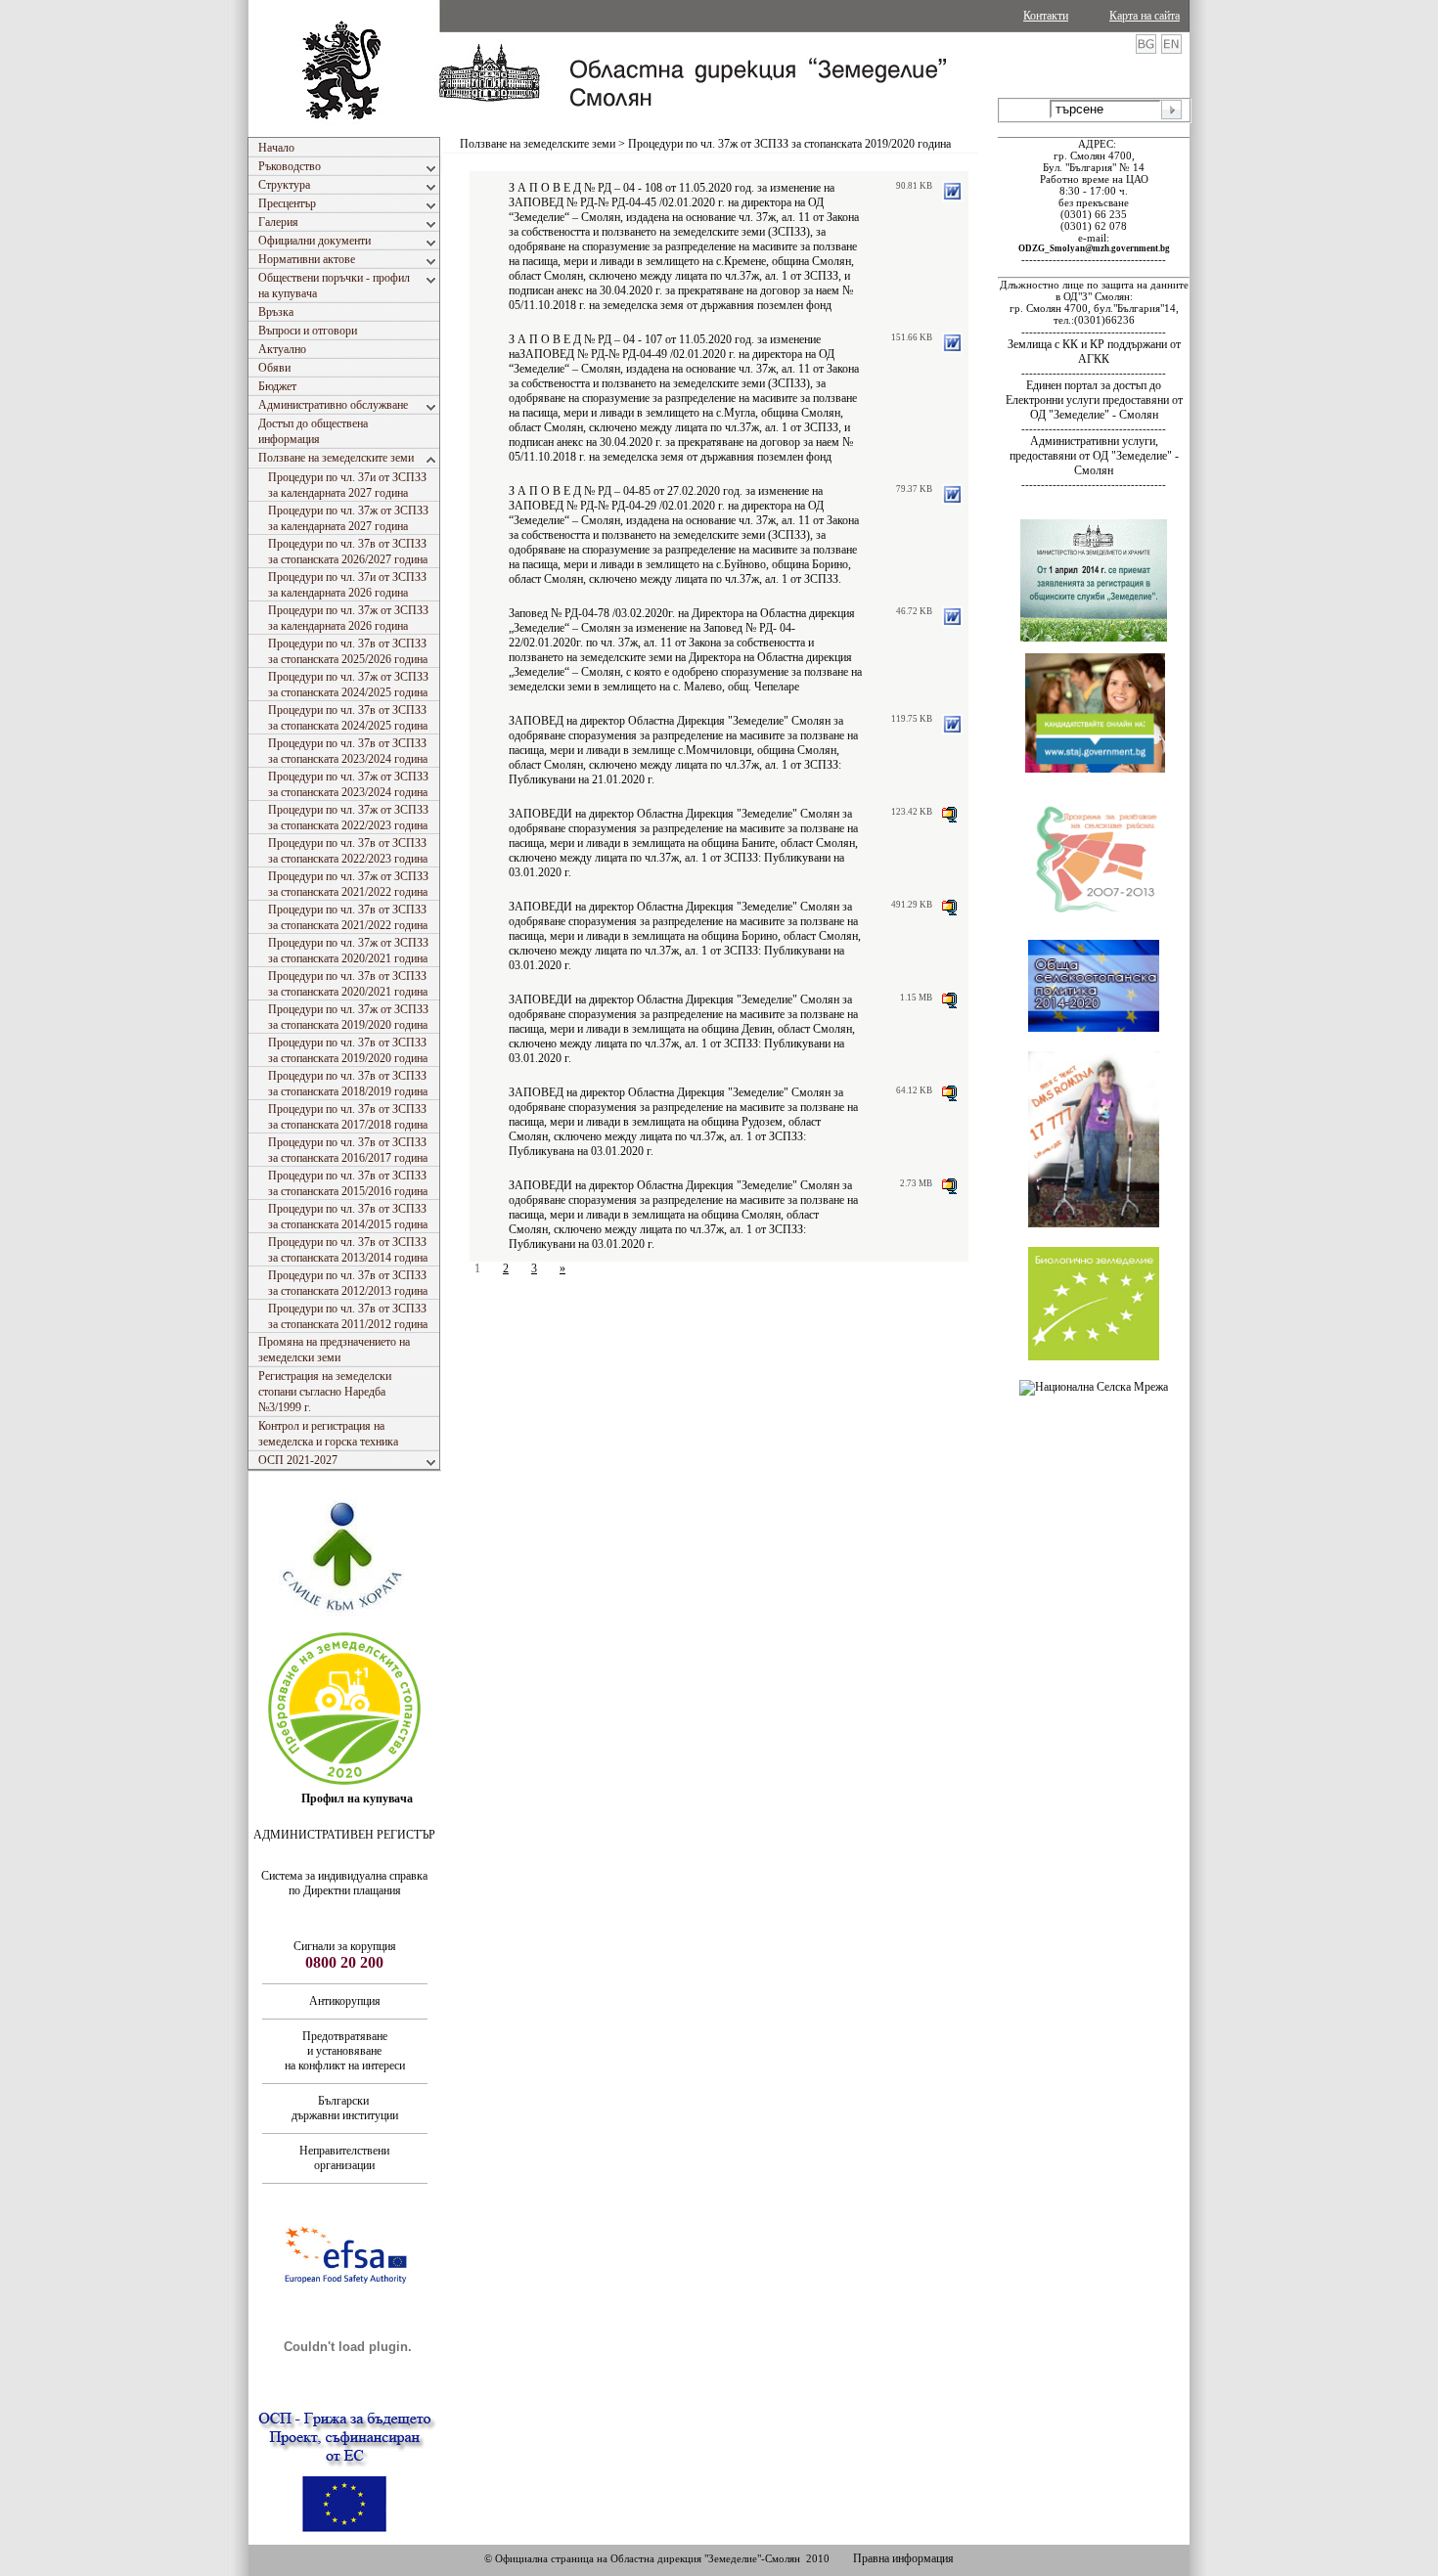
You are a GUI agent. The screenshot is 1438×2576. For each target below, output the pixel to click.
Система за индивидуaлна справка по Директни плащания (344, 1883)
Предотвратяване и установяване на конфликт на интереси (345, 2051)
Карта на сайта (1145, 16)
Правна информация (903, 2558)
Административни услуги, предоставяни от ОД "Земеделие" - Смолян (1094, 456)
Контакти (1046, 16)
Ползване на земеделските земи (538, 144)
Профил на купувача (357, 1799)
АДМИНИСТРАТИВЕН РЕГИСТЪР (344, 1835)
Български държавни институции (345, 2108)
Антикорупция (345, 2001)
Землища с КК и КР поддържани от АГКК (1094, 352)
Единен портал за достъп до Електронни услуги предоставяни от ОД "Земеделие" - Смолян (1094, 400)
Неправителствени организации (344, 2158)
